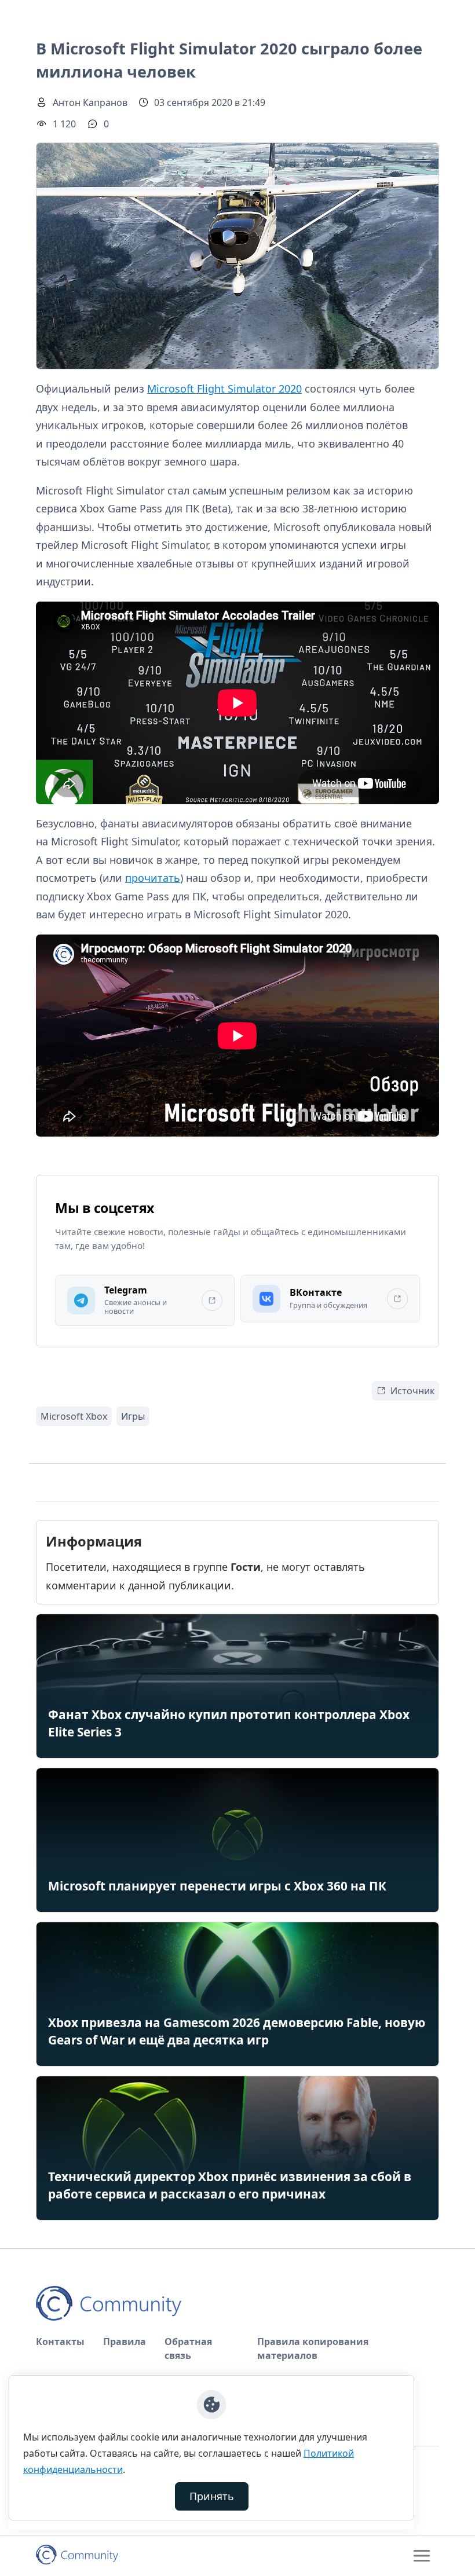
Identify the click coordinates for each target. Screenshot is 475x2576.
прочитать (153, 878)
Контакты (60, 2342)
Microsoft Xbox (74, 1416)
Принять (212, 2496)
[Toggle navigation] (422, 2556)
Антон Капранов (90, 102)
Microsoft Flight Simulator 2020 (224, 389)
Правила (125, 2342)
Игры (133, 1416)
